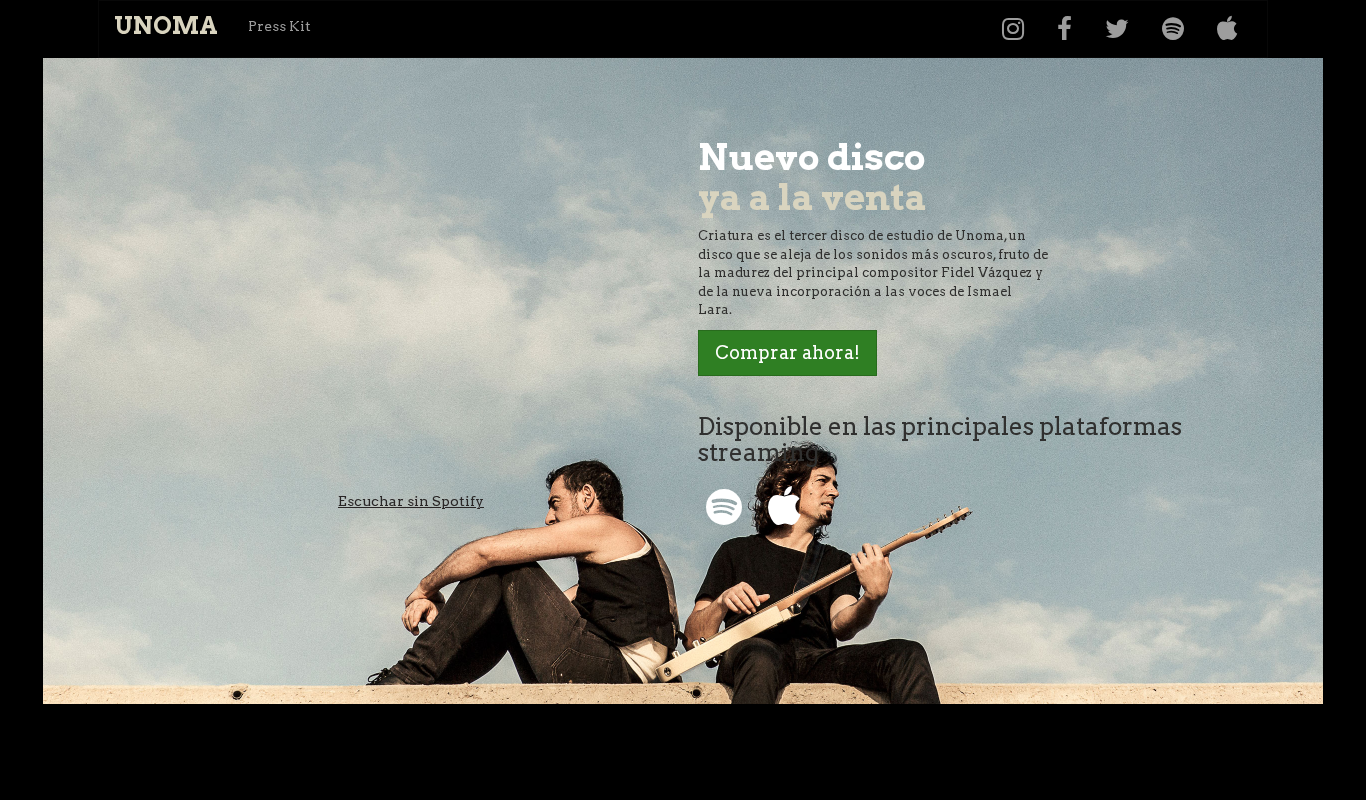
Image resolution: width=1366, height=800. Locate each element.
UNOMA (166, 25)
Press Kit (279, 26)
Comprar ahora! (787, 352)
